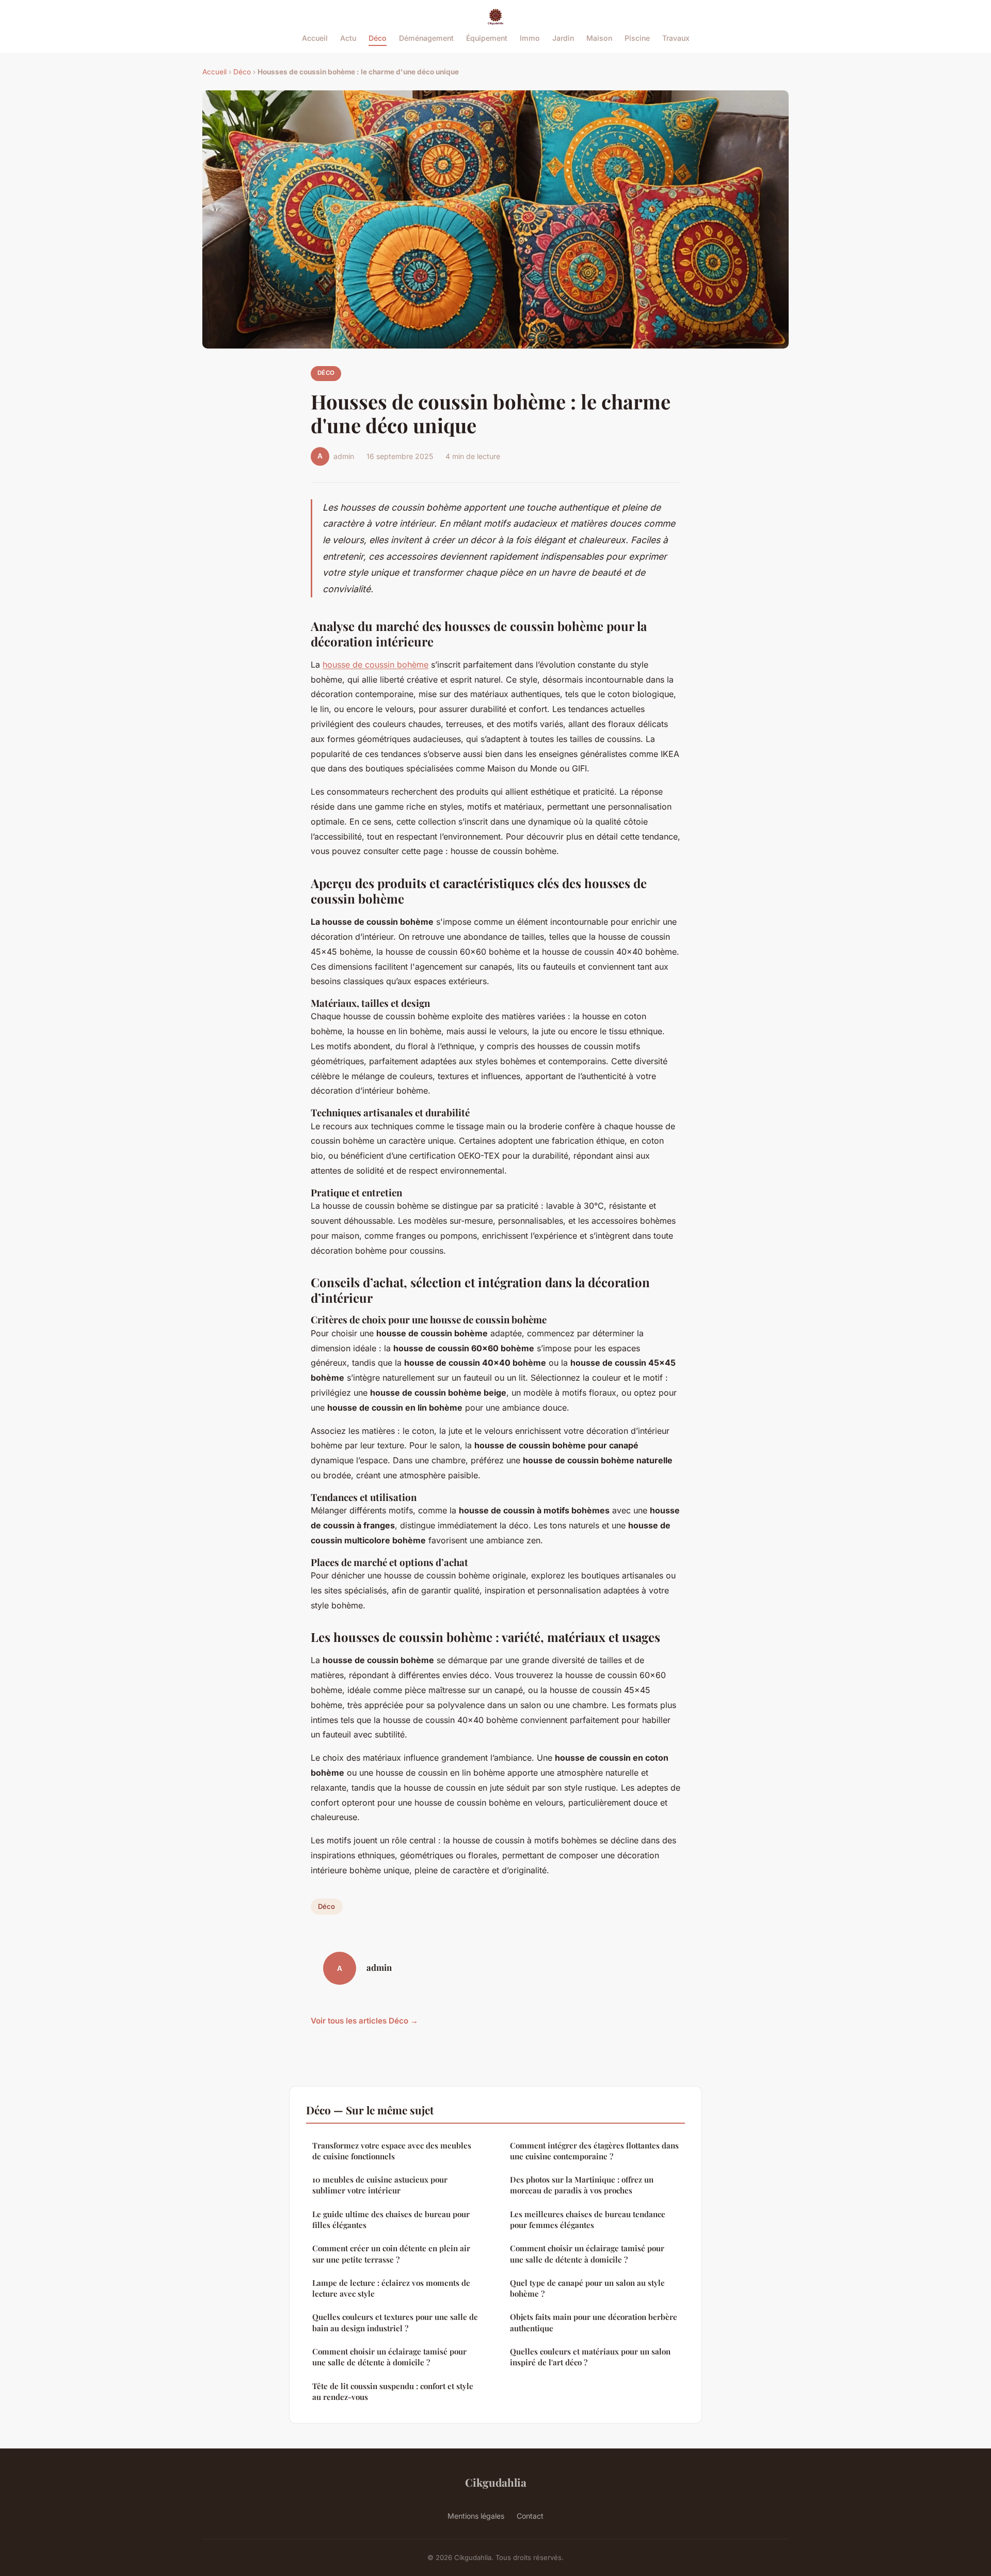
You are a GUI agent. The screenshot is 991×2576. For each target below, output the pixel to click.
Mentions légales (476, 2516)
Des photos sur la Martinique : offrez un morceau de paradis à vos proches (582, 2185)
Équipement (487, 38)
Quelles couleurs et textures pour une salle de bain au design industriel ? (395, 2322)
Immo (530, 38)
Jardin (563, 38)
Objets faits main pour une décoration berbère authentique (594, 2322)
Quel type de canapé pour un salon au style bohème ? (587, 2288)
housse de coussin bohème (375, 665)
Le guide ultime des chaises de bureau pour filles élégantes (391, 2219)
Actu (348, 38)
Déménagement (426, 38)
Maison (599, 38)
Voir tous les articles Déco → (364, 2021)
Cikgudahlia (496, 2482)
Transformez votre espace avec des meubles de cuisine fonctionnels (392, 2151)
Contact (530, 2516)
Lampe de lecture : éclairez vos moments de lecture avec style (391, 2288)
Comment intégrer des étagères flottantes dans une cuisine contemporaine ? (594, 2151)
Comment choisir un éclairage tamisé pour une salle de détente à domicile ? (389, 2357)
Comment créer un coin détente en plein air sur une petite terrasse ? (391, 2254)
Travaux (676, 38)
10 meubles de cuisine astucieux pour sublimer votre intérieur (380, 2185)
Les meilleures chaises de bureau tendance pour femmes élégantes (588, 2219)
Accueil (315, 38)
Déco (378, 38)
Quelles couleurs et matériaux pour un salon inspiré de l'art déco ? (590, 2357)
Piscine (637, 38)
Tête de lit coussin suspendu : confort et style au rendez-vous (393, 2391)
